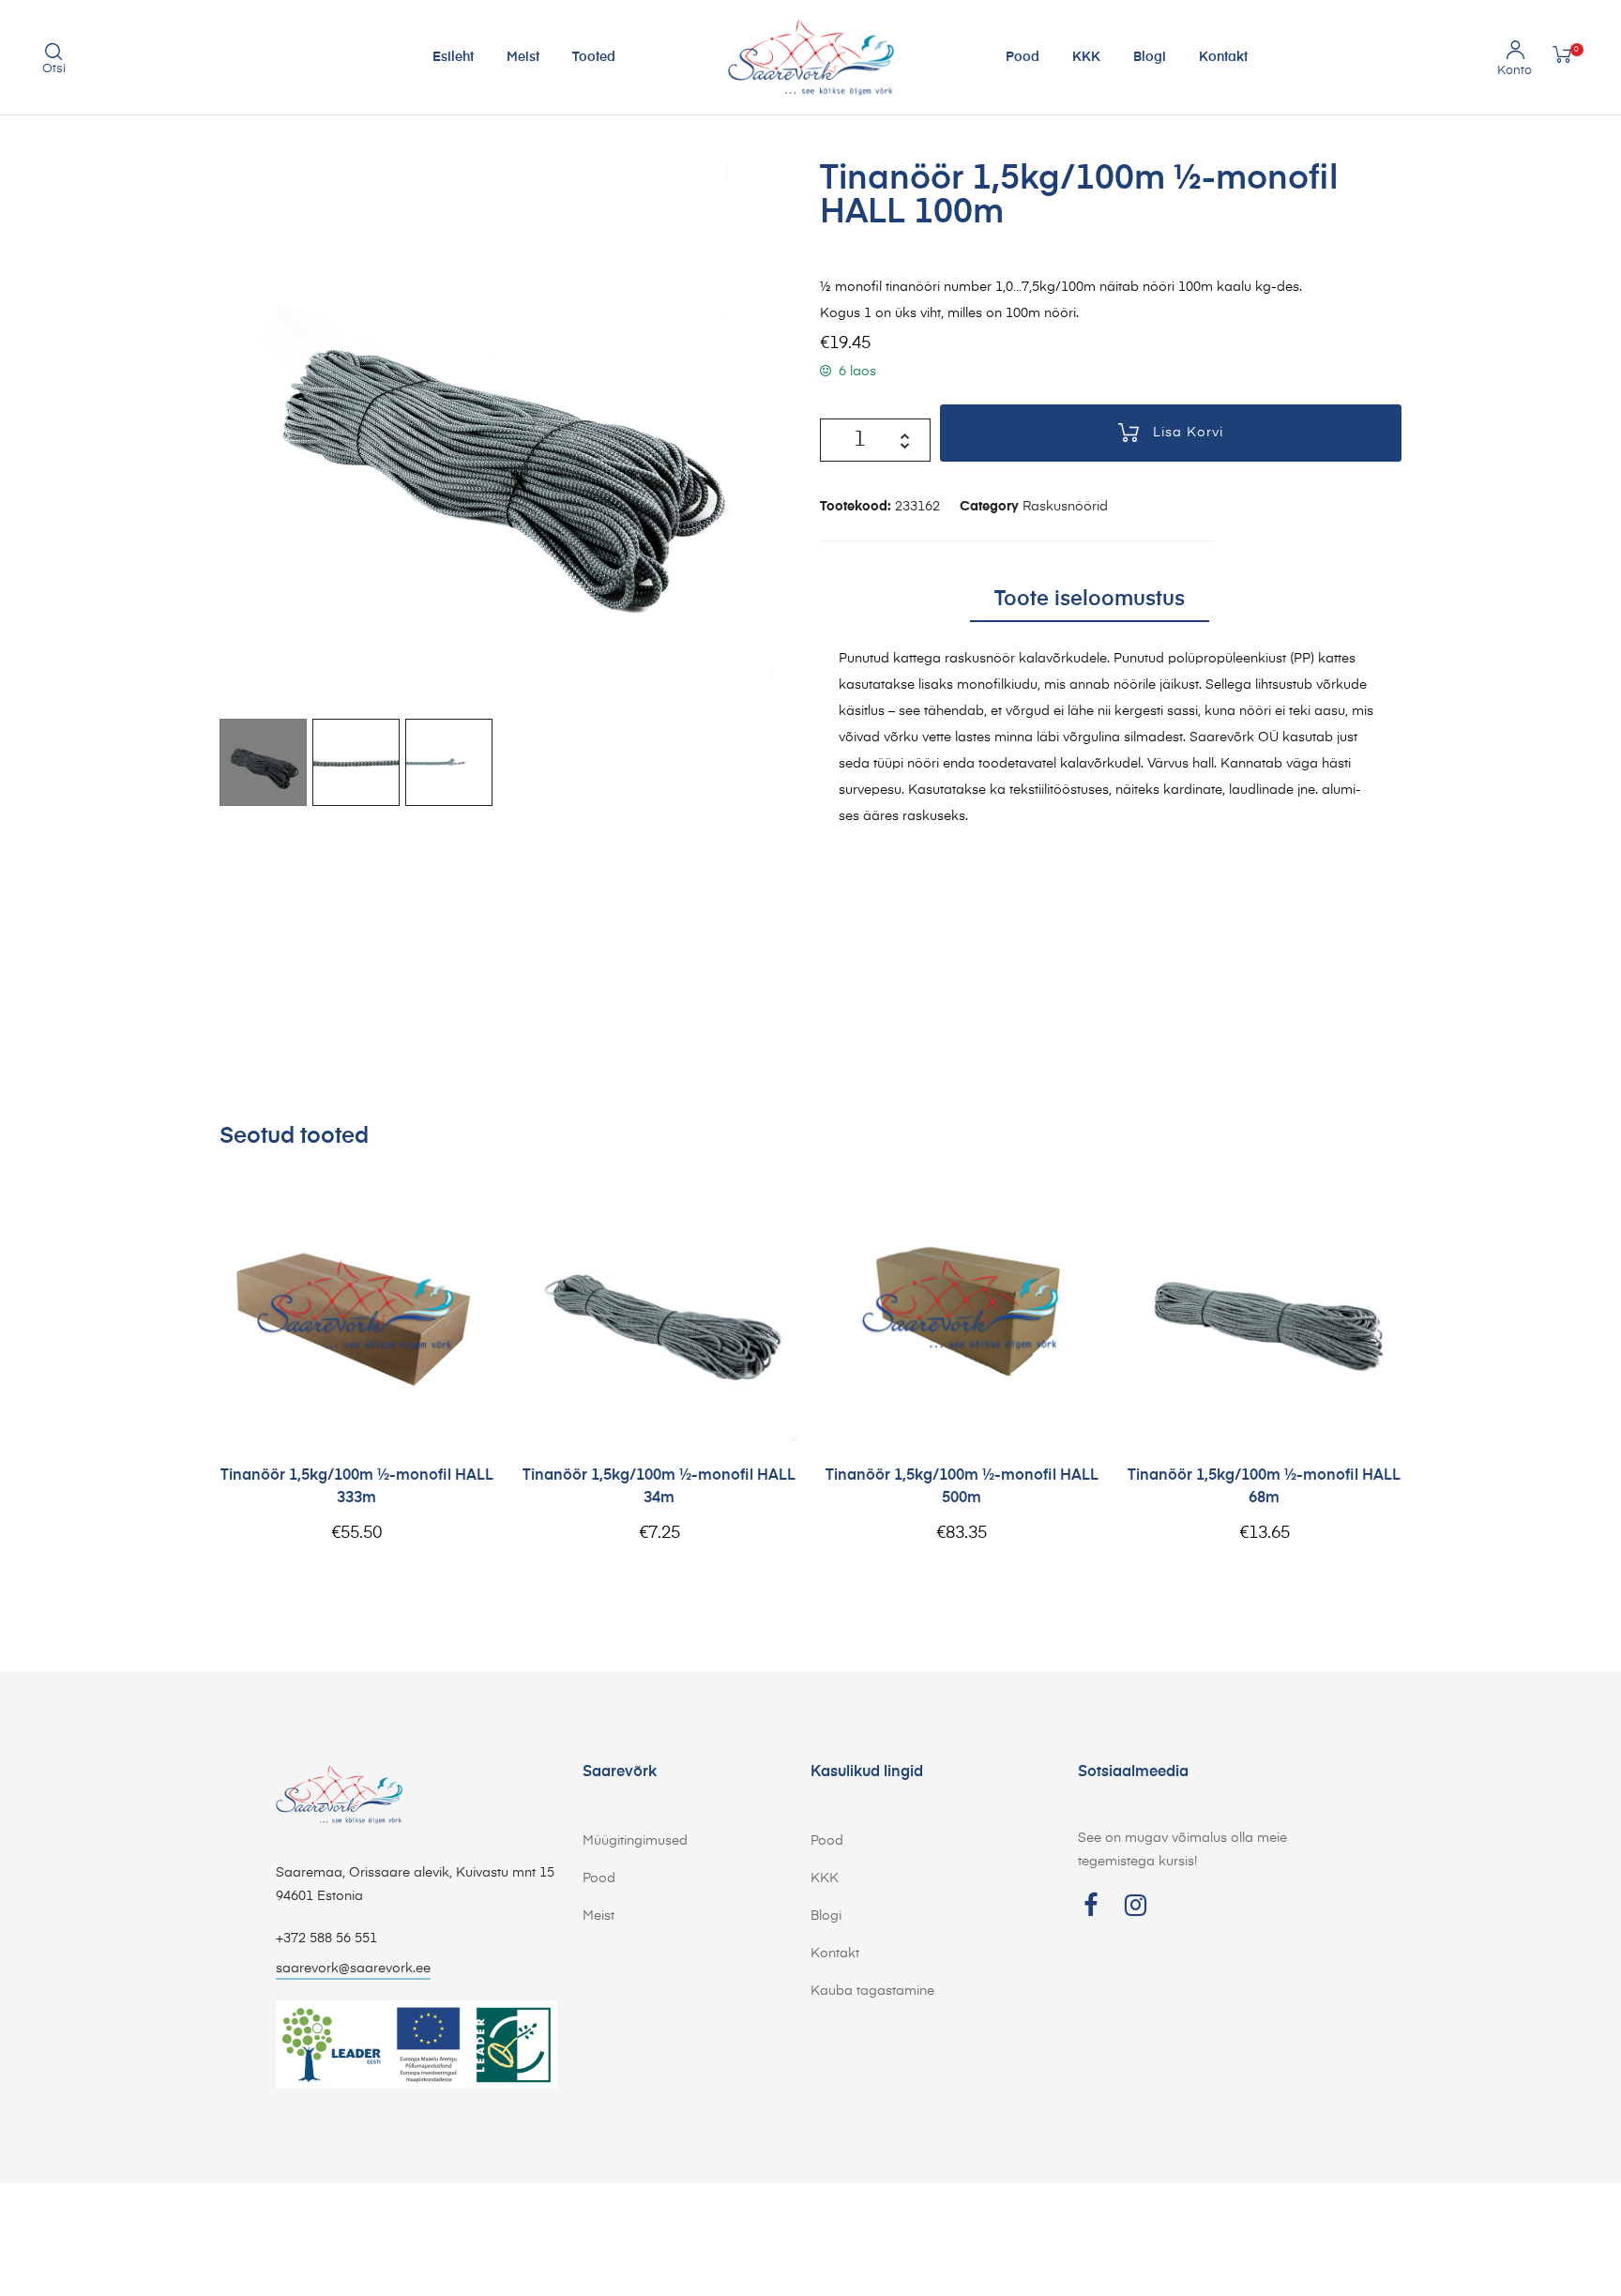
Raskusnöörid (1065, 507)
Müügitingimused (635, 1841)
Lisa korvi (1188, 433)
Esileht (453, 57)
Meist (523, 57)
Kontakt (1223, 57)
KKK (1086, 57)
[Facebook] (1091, 1905)
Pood (1023, 57)
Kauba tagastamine (872, 1991)
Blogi (1150, 57)
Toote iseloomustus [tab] (1090, 600)
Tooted (594, 57)
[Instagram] (1136, 1905)
